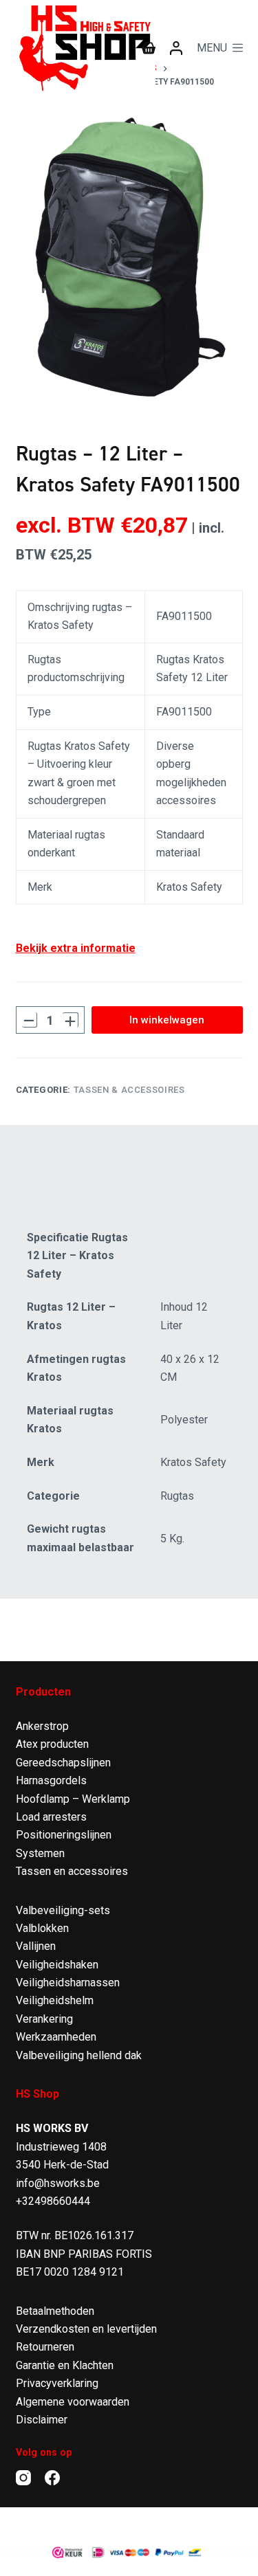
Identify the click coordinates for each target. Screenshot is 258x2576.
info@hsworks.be (58, 2183)
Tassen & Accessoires (129, 1090)
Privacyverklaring (57, 2383)
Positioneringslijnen (64, 1835)
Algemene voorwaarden (73, 2402)
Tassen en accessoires (72, 1871)
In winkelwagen (167, 1020)
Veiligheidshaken (57, 1965)
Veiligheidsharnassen (68, 1983)
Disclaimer (42, 2420)
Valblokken (42, 1928)
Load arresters (51, 1817)
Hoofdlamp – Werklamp (73, 1799)
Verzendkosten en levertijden (86, 2329)
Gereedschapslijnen (63, 1763)
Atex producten (52, 1744)
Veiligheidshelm (55, 2000)
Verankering (44, 2019)
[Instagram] (23, 2478)
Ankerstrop (42, 1726)
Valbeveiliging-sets (63, 1910)
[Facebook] (52, 2478)
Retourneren (45, 2347)
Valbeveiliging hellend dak (79, 2055)
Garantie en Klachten (65, 2365)
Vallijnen (36, 1946)
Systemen (40, 1853)
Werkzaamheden (56, 2037)
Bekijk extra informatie (76, 948)
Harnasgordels (51, 1780)
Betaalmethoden (55, 2311)
